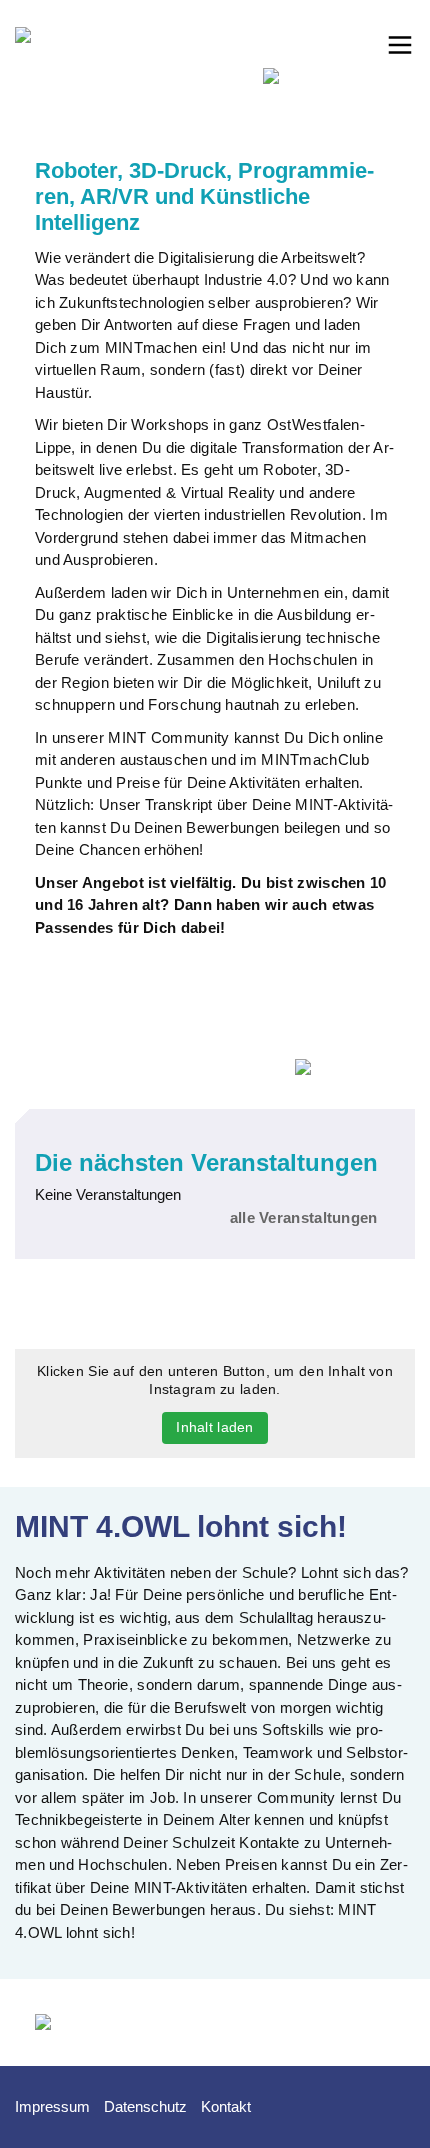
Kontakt (226, 2106)
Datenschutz (145, 2106)
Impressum (52, 2106)
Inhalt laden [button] (214, 1427)
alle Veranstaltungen (304, 1217)
